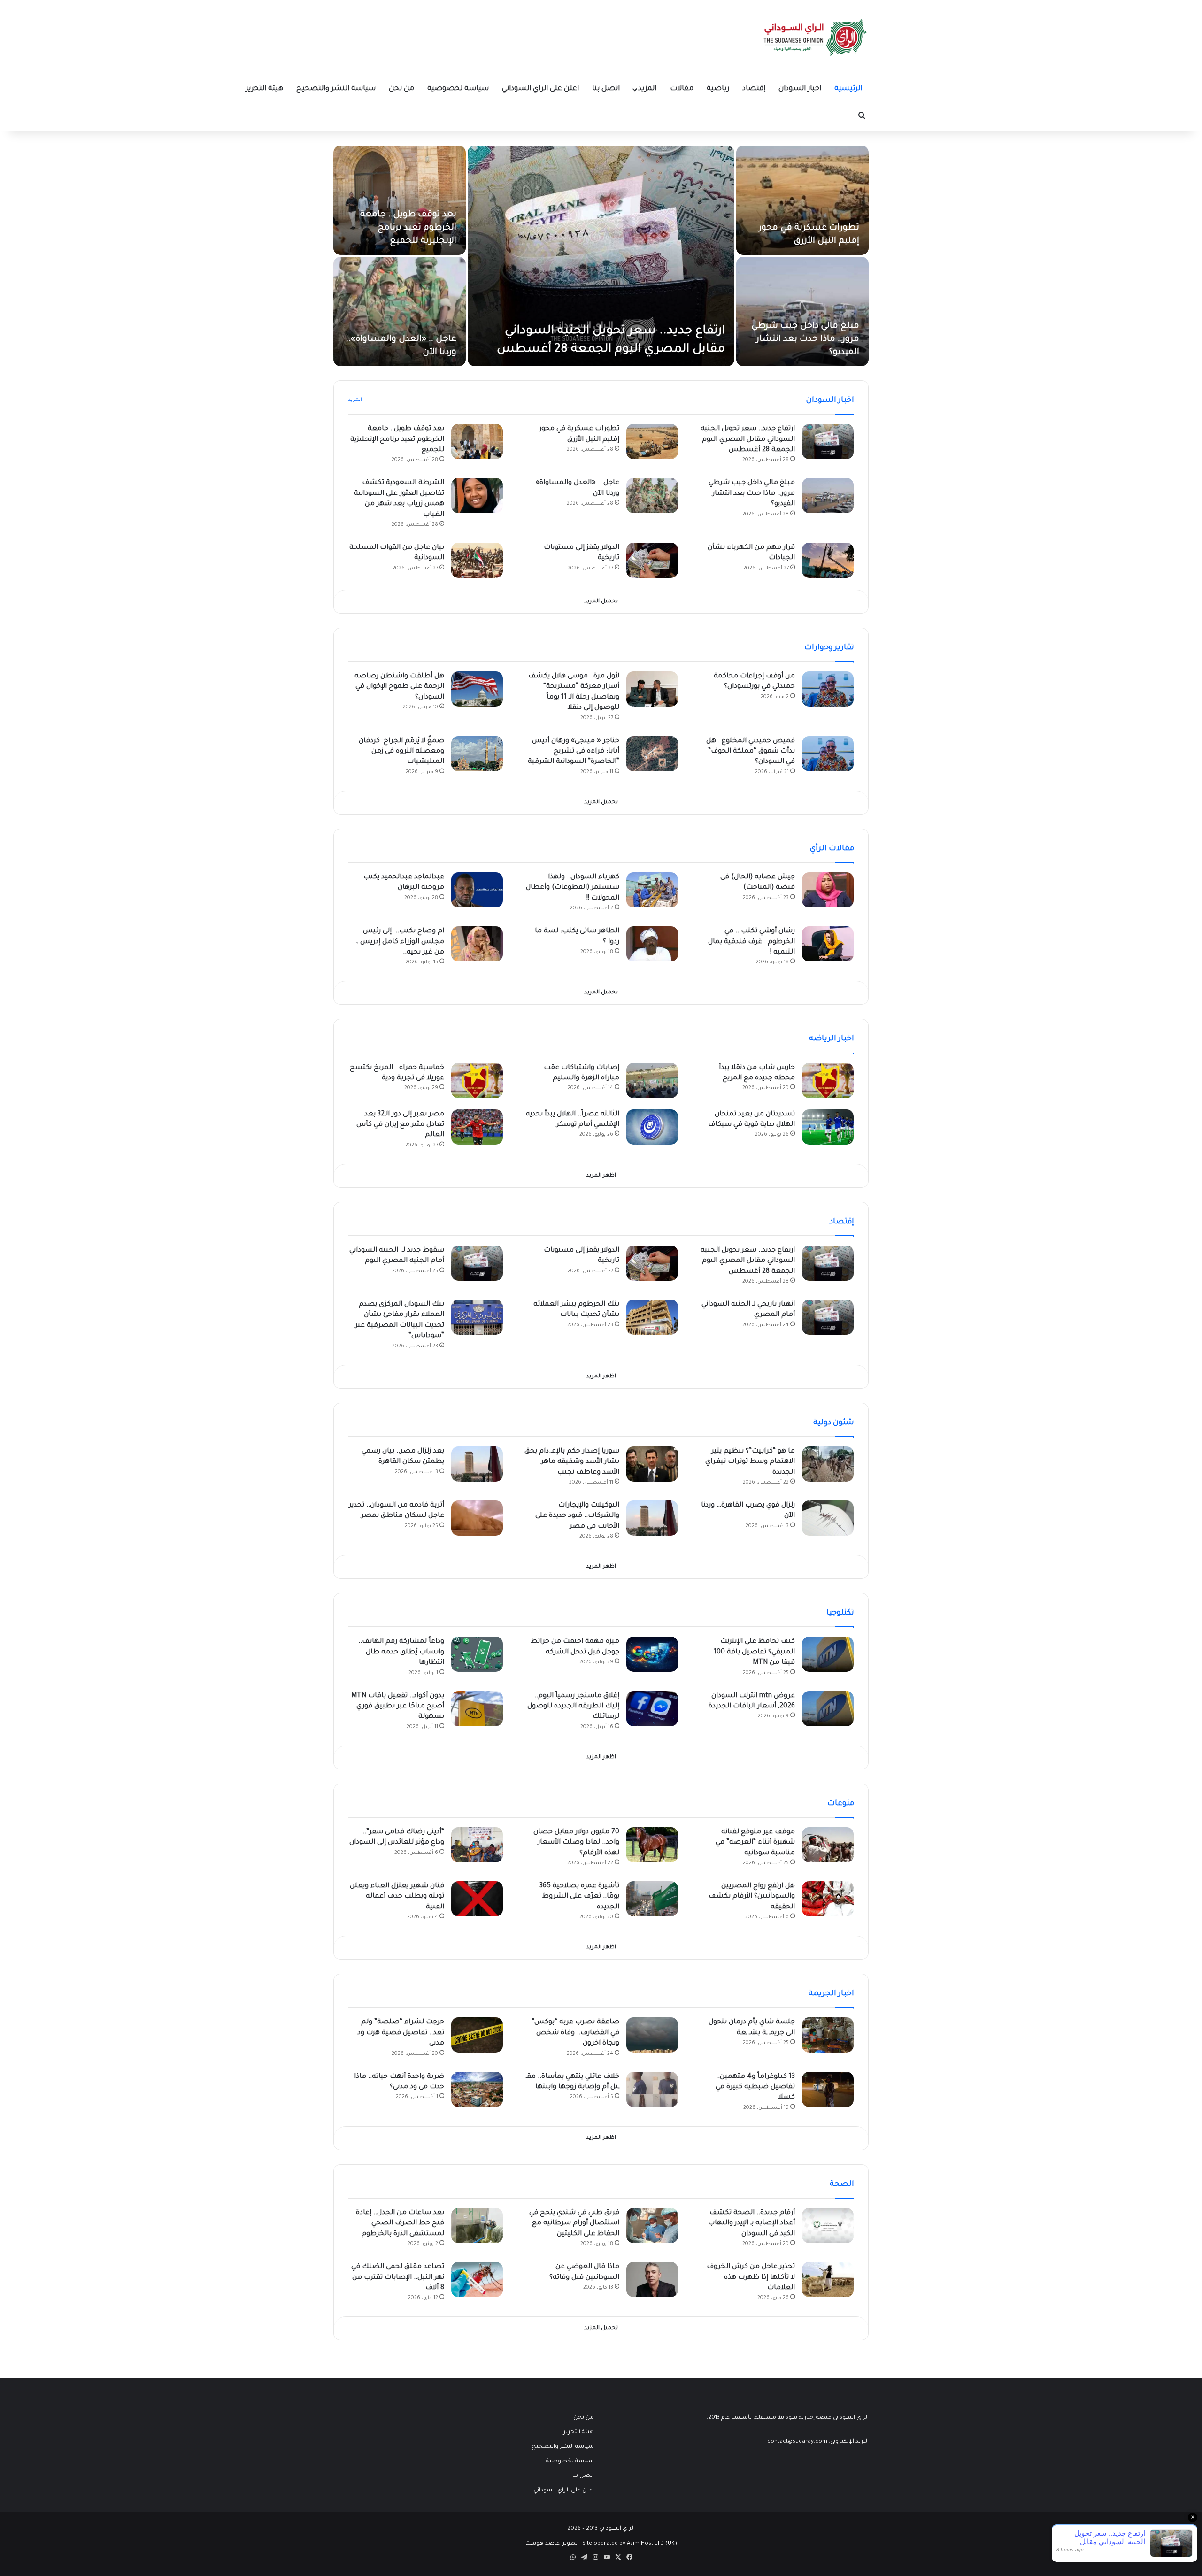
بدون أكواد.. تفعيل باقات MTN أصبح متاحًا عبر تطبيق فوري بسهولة (398, 1707)
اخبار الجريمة (831, 1994)
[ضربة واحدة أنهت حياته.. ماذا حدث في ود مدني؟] (477, 2089)
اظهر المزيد (601, 1176)
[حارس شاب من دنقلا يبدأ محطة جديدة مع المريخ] (828, 1080)
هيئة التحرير (264, 89)
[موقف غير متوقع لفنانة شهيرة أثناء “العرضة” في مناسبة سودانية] (828, 1845)
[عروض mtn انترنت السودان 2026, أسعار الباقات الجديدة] (828, 1709)
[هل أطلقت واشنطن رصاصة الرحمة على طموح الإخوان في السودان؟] (477, 689)
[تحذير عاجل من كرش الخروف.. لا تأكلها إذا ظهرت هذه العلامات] (828, 2280)
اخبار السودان (800, 89)
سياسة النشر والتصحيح (336, 89)
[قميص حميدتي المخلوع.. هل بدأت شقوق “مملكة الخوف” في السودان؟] (828, 754)
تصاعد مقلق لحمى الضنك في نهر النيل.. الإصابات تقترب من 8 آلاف (398, 2278)
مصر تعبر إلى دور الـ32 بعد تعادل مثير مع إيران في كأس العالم (400, 1125)
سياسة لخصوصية (458, 89)
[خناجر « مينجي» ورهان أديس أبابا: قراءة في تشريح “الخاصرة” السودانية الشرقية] (652, 754)
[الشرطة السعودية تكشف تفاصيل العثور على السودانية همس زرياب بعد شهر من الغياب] (477, 496)
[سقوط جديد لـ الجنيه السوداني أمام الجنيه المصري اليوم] (477, 1263)
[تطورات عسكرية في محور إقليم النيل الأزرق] (802, 200)
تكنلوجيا (840, 1613)
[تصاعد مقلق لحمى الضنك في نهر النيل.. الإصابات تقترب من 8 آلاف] (477, 2280)
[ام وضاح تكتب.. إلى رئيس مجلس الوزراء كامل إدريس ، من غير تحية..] (477, 944)
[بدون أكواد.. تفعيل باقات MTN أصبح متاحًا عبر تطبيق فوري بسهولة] (477, 1709)
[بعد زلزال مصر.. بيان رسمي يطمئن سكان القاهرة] (477, 1464)
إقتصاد (754, 89)
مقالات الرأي (832, 849)
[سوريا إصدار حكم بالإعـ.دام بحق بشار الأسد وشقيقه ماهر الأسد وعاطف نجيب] (652, 1464)
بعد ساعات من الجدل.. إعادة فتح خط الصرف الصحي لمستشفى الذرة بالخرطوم (400, 2224)
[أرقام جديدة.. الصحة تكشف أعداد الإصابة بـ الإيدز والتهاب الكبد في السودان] (828, 2226)
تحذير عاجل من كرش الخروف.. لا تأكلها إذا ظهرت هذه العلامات (749, 2278)
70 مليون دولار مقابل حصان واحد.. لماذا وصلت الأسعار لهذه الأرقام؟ (576, 1843)
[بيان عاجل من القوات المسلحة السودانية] (477, 560)
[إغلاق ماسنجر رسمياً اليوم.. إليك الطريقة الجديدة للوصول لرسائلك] (652, 1709)
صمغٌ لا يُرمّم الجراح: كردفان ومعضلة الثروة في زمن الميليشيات (401, 752)
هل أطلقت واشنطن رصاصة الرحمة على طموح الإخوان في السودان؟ (399, 687)
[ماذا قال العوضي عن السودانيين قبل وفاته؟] (652, 2280)
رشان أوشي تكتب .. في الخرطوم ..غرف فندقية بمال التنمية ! (751, 942)
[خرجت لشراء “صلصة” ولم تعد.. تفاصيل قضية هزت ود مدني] (477, 2035)
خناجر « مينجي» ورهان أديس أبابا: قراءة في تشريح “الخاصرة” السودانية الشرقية (574, 752)
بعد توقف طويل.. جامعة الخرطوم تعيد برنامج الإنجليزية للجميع (408, 228)
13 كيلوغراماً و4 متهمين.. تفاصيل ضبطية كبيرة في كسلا (755, 2088)
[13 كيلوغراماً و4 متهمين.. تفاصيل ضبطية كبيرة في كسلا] (828, 2089)
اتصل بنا (606, 89)
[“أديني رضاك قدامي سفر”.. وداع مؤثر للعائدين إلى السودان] (477, 1845)
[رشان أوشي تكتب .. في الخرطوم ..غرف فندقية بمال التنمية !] (828, 944)
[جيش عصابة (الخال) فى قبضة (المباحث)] (828, 890)
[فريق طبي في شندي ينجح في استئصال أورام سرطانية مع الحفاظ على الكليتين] (652, 2226)
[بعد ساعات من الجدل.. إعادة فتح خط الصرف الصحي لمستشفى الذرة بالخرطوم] (477, 2226)
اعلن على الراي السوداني (540, 89)
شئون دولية (834, 1423)
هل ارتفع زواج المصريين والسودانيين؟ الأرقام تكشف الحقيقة (752, 1897)
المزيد (647, 89)
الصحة (842, 2184)
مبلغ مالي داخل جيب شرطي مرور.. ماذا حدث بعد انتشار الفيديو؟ (805, 339)
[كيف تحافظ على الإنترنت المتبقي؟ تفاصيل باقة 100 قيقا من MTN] (828, 1654)
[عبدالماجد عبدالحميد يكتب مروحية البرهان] (477, 890)
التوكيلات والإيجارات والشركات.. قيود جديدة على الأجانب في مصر (577, 1516)
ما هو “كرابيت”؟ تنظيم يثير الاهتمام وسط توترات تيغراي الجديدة (750, 1462)
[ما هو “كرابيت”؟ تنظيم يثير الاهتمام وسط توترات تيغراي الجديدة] (828, 1464)
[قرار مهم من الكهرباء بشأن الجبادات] (828, 560)
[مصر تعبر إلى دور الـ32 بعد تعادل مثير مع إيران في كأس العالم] (477, 1127)
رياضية (718, 89)
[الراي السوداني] (816, 38)
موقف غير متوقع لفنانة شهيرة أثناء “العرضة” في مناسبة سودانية (755, 1843)
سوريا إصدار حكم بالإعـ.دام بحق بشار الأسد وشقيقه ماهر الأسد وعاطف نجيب (572, 1462)
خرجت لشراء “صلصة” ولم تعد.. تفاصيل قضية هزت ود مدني (401, 2033)
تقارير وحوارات (829, 648)
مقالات (682, 89)
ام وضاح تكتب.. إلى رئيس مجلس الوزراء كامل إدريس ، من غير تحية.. (400, 942)
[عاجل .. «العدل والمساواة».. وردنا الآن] (400, 311)
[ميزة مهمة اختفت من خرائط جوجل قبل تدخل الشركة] (652, 1654)
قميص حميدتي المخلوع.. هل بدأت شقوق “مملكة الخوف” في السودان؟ (751, 752)
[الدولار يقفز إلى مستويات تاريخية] (652, 560)
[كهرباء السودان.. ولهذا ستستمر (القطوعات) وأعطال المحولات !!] (652, 890)
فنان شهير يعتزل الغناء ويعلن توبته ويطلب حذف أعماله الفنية (397, 1897)
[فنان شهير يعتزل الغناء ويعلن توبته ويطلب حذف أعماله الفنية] (477, 1899)
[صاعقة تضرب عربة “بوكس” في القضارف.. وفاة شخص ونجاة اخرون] (652, 2035)
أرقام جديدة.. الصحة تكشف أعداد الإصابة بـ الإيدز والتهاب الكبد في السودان (751, 2224)
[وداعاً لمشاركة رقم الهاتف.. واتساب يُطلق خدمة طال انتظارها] (477, 1654)
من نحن (401, 89)
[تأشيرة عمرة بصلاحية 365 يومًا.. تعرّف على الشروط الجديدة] (652, 1899)
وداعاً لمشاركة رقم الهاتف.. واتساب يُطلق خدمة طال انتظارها (401, 1652)
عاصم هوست (543, 2544)
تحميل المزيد (601, 602)
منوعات (841, 1804)
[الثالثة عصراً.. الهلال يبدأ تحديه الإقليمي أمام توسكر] (652, 1127)
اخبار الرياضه (832, 1039)
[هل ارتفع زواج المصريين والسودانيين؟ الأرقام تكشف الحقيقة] (828, 1899)
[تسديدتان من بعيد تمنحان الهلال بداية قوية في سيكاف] (828, 1127)
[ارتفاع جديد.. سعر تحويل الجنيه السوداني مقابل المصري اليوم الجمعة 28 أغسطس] (601, 256)
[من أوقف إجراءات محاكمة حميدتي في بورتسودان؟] (828, 689)
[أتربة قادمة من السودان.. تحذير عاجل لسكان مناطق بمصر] (477, 1518)
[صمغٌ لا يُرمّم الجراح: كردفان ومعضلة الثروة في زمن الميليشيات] (477, 754)
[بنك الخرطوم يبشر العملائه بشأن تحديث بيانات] (652, 1317)
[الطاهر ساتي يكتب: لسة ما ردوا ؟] (652, 944)
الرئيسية (848, 89)
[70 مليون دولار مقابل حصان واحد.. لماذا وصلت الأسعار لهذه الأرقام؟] (652, 1845)
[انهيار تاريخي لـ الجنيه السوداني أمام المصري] (828, 1317)
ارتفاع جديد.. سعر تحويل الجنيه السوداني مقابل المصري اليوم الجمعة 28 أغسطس (748, 440)
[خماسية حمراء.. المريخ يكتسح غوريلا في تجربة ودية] (477, 1080)
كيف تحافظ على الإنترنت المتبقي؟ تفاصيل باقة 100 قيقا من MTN (754, 1652)
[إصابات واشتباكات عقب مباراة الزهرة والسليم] (652, 1080)
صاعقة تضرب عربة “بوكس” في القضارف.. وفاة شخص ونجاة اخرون (575, 2033)
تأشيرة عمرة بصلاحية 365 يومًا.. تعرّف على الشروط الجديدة (579, 1897)
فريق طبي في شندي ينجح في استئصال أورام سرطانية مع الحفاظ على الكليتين (574, 2224)
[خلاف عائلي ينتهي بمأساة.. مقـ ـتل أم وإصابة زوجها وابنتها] (652, 2089)
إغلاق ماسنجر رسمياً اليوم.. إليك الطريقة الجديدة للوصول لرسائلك (573, 1707)
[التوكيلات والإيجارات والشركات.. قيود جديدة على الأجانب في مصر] (652, 1518)
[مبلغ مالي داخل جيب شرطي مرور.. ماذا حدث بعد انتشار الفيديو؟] (802, 311)
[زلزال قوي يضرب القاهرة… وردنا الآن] (828, 1518)
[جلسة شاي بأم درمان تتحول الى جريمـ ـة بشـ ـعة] (828, 2035)
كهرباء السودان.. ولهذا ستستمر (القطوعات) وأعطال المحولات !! (573, 888)
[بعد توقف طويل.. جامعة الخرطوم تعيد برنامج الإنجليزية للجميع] (400, 200)
